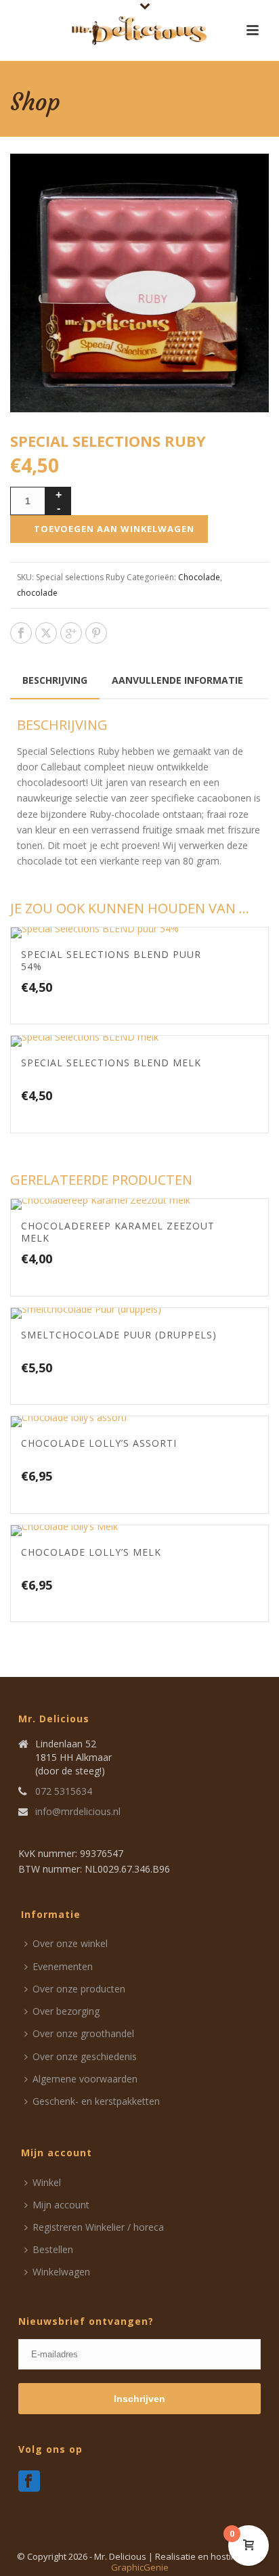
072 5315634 (64, 1791)
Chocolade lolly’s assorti (99, 1443)
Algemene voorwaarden (85, 2079)
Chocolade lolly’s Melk (91, 1552)
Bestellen (53, 2249)
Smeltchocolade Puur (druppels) (119, 1335)
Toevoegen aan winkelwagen (114, 529)
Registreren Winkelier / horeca (98, 2227)
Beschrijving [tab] (55, 680)
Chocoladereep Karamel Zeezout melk (118, 1232)
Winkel (47, 2182)
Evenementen (63, 1966)
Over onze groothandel (83, 2033)
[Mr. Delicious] (139, 30)
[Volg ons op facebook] (29, 2482)
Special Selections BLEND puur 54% (111, 960)
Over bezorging (66, 2011)
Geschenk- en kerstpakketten (96, 2101)
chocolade (37, 593)
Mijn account (61, 2205)
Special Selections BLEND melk (111, 1063)
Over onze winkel (70, 1943)
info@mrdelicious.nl (78, 1812)
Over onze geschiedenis (85, 2056)
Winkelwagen (61, 2272)
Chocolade (199, 577)
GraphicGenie (140, 2567)
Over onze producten (79, 1989)
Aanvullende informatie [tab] (177, 680)
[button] (242, 180)
